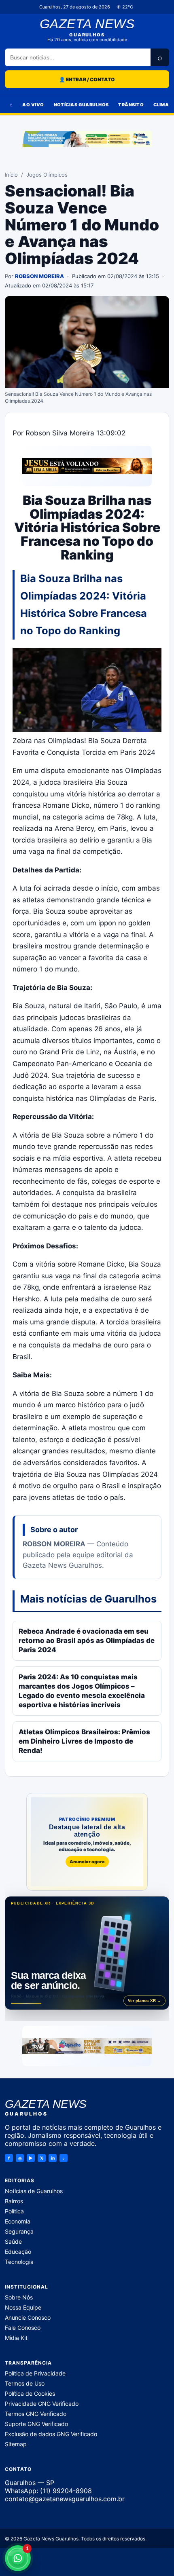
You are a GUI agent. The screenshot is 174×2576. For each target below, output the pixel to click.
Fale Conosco (23, 2328)
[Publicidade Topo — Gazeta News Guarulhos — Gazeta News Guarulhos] (87, 139)
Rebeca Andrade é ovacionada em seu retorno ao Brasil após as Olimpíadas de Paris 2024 (87, 1641)
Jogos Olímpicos (47, 175)
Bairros (14, 2201)
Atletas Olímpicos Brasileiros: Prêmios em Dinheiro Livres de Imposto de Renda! (84, 1741)
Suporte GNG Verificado (36, 2423)
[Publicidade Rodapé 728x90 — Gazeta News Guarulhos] (87, 2046)
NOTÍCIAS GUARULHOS (81, 105)
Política (14, 2211)
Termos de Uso (25, 2383)
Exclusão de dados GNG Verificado (51, 2433)
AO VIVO (33, 105)
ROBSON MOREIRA (39, 276)
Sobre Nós (19, 2297)
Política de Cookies (30, 2393)
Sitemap (16, 2444)
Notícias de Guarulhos (34, 2191)
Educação (18, 2252)
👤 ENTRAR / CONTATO (87, 79)
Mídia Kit (16, 2338)
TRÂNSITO (131, 105)
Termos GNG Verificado (36, 2413)
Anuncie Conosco (28, 2317)
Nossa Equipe (23, 2307)
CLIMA (161, 105)
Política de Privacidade (35, 2373)
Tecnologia (19, 2262)
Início (11, 175)
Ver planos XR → (144, 2001)
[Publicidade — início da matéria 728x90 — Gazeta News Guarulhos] (87, 466)
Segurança (19, 2231)
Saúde (13, 2241)
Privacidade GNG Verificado (42, 2403)
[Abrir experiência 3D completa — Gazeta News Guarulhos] (87, 1953)
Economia (18, 2221)
